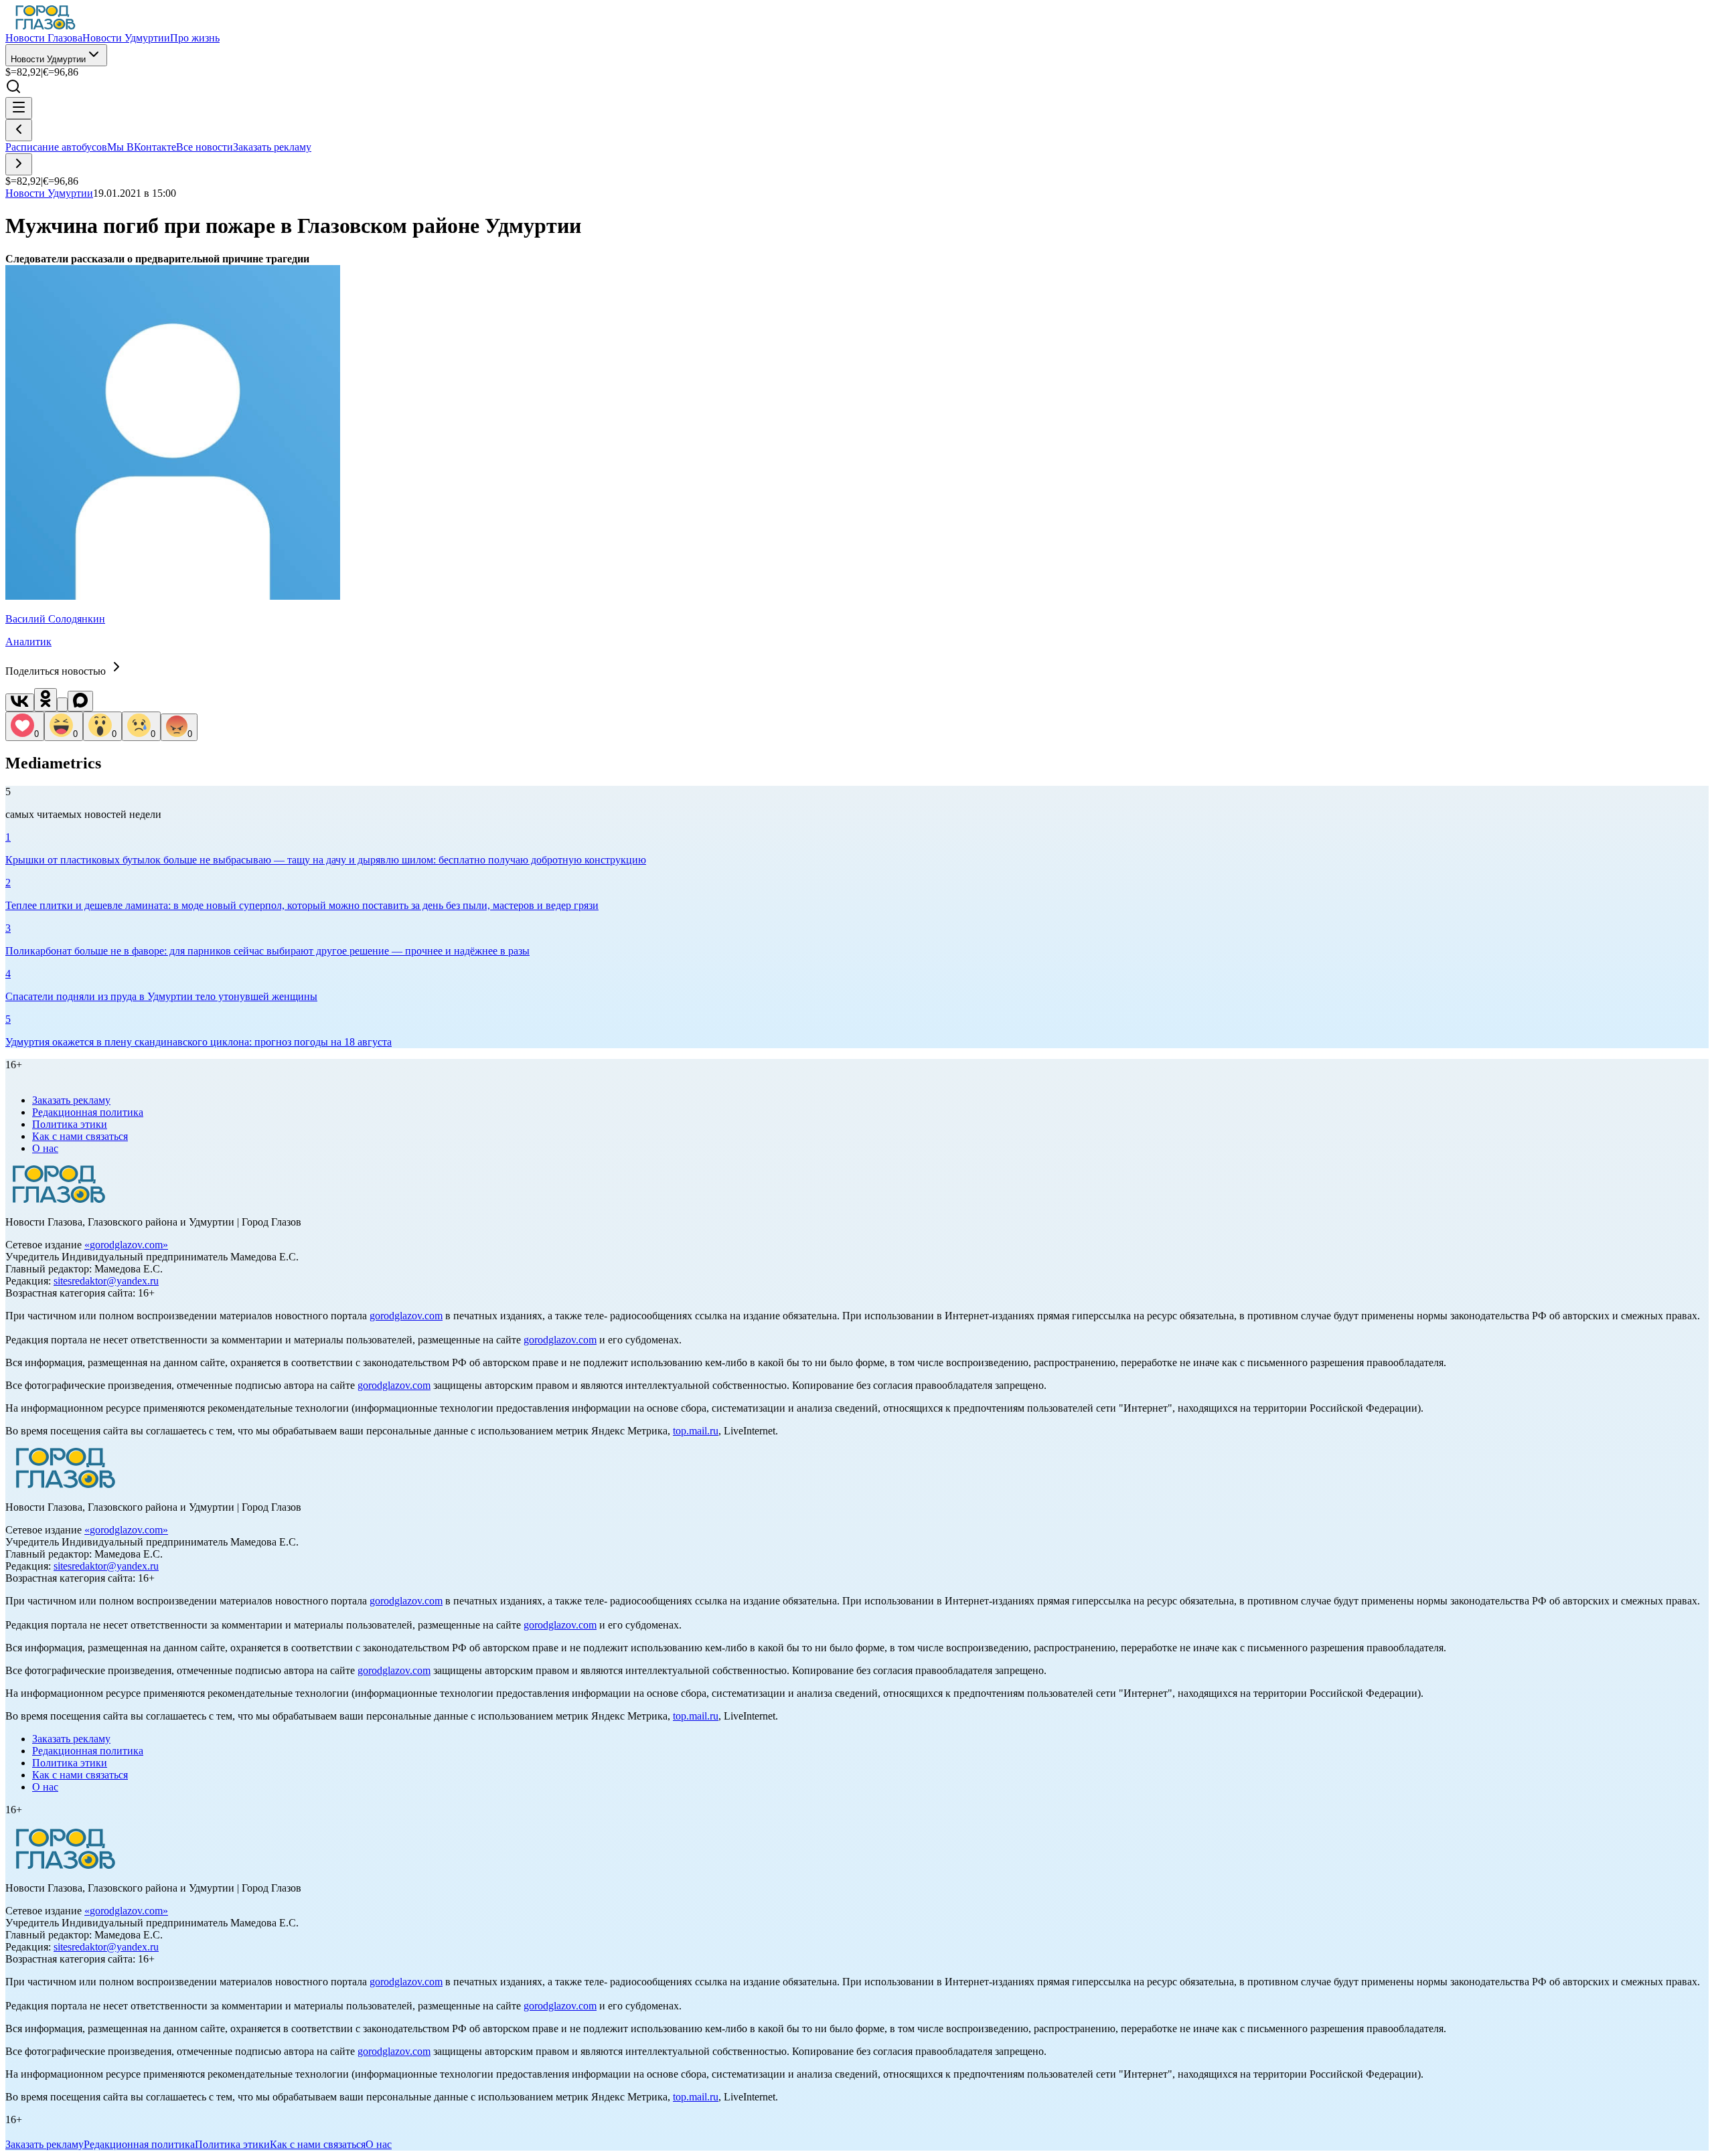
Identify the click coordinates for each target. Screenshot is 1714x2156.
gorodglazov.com (126, 1245)
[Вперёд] (19, 164)
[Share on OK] (46, 700)
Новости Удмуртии (48, 59)
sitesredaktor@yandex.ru (106, 1281)
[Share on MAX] (80, 701)
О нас (45, 1148)
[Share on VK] (20, 702)
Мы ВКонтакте (142, 147)
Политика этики (70, 1124)
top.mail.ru (696, 1431)
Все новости (205, 147)
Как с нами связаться (80, 1136)
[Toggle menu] (19, 108)
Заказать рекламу (272, 147)
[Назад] (19, 130)
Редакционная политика (88, 1112)
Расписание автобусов (56, 147)
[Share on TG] (62, 704)
